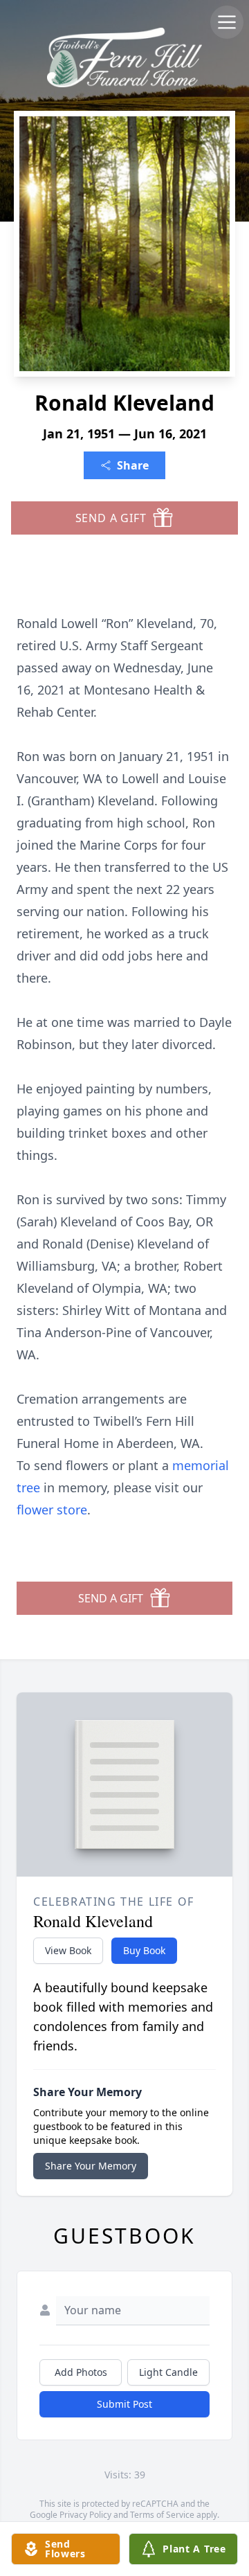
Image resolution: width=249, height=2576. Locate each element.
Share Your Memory (91, 2166)
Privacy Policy (85, 2515)
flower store (52, 1510)
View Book (68, 1950)
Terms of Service (162, 2515)
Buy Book (144, 1950)
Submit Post (124, 2404)
